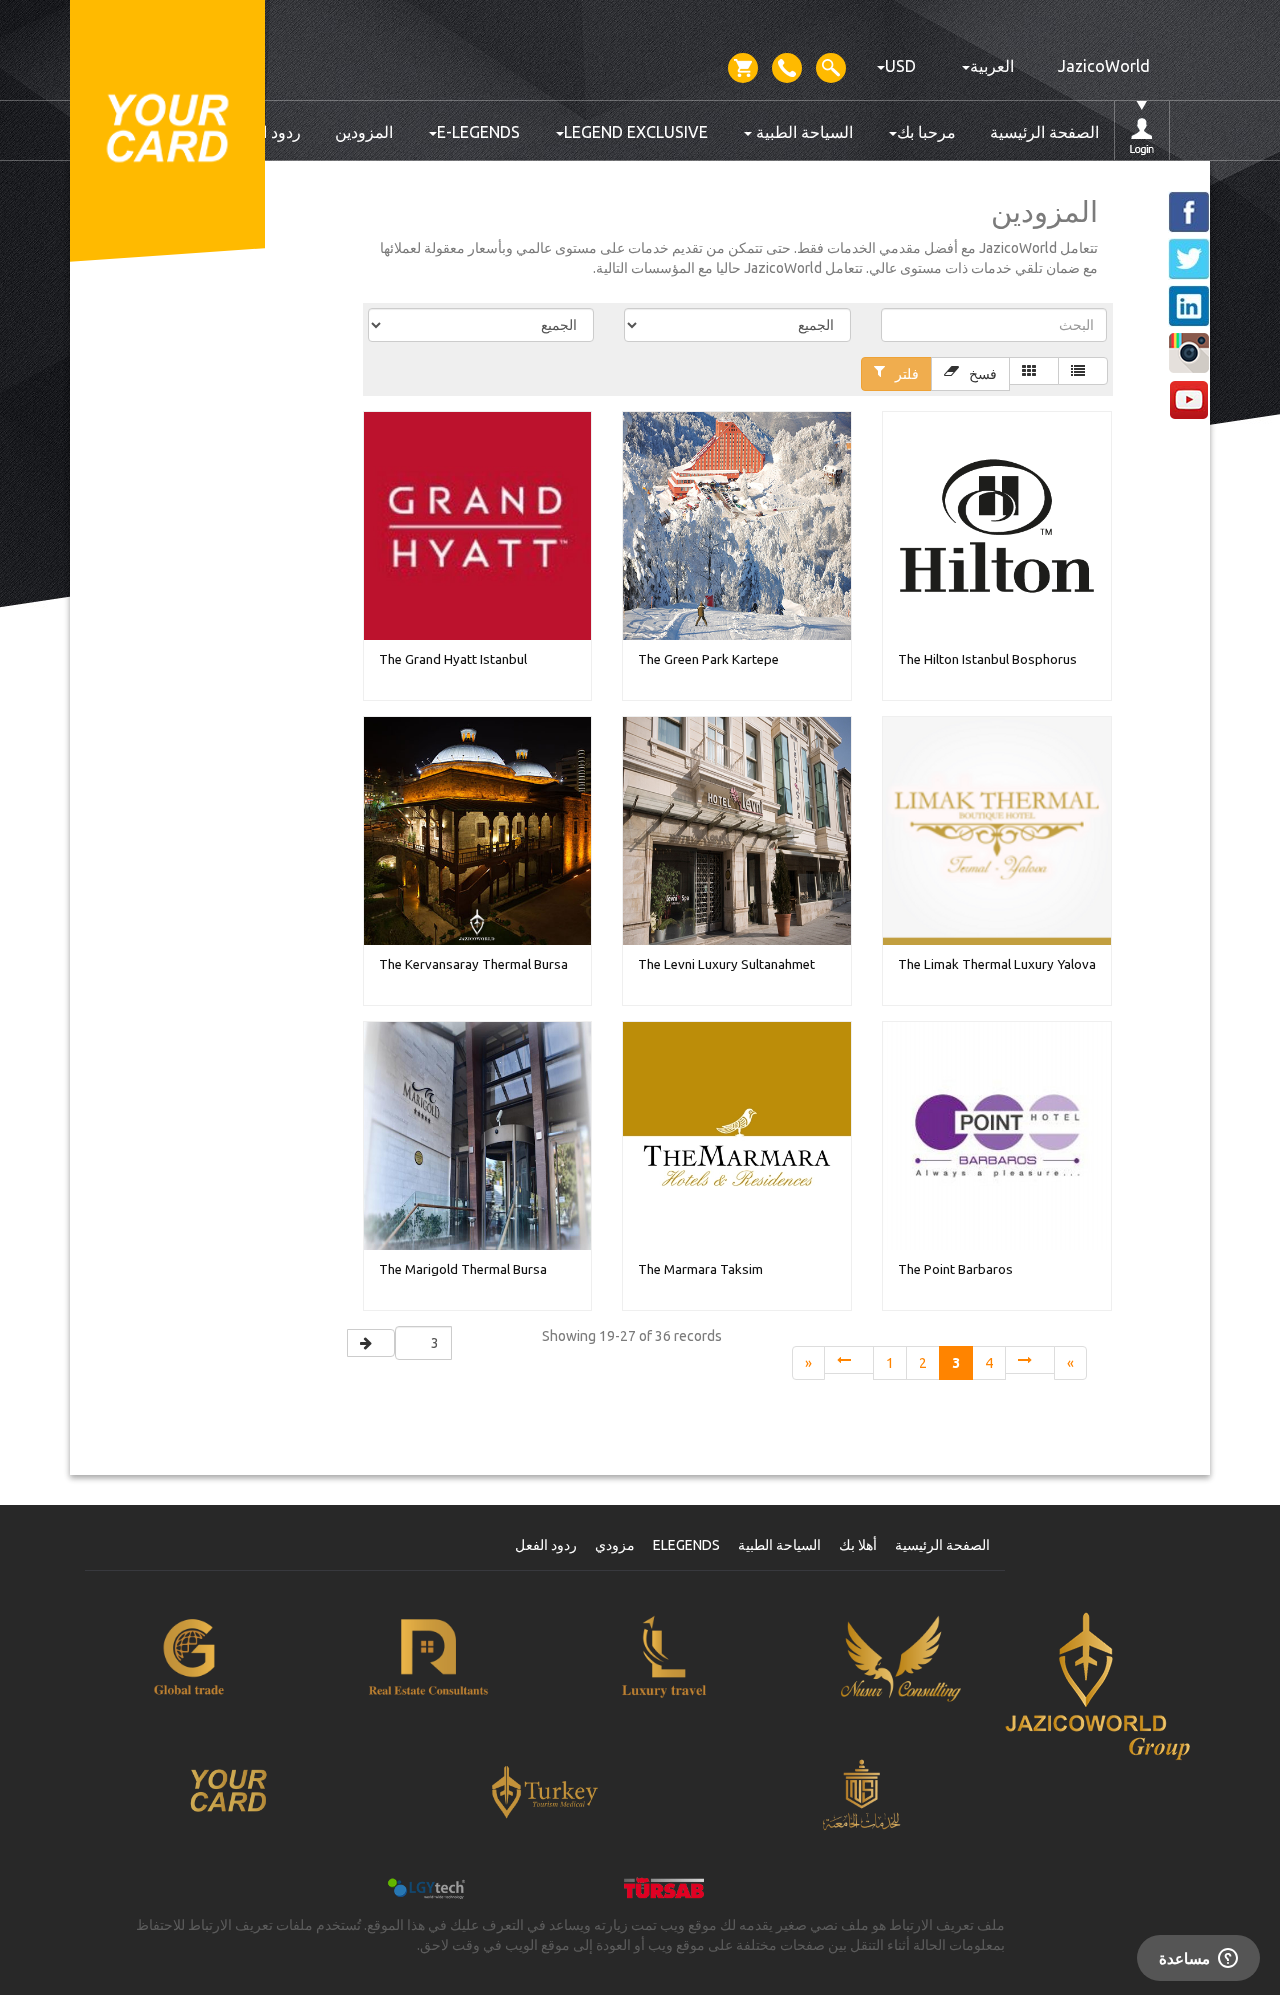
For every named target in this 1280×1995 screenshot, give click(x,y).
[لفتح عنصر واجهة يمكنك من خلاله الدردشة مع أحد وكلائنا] (1198, 1960)
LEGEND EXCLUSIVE (636, 132)
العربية (992, 66)
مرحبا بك (926, 132)
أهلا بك (858, 1545)
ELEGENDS (686, 1545)
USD (900, 66)
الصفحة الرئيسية (1044, 132)
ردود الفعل (546, 1545)
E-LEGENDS (478, 132)
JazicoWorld (1104, 66)
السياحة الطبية (802, 132)
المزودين (364, 132)
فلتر (907, 374)
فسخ (983, 374)
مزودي (615, 1545)
